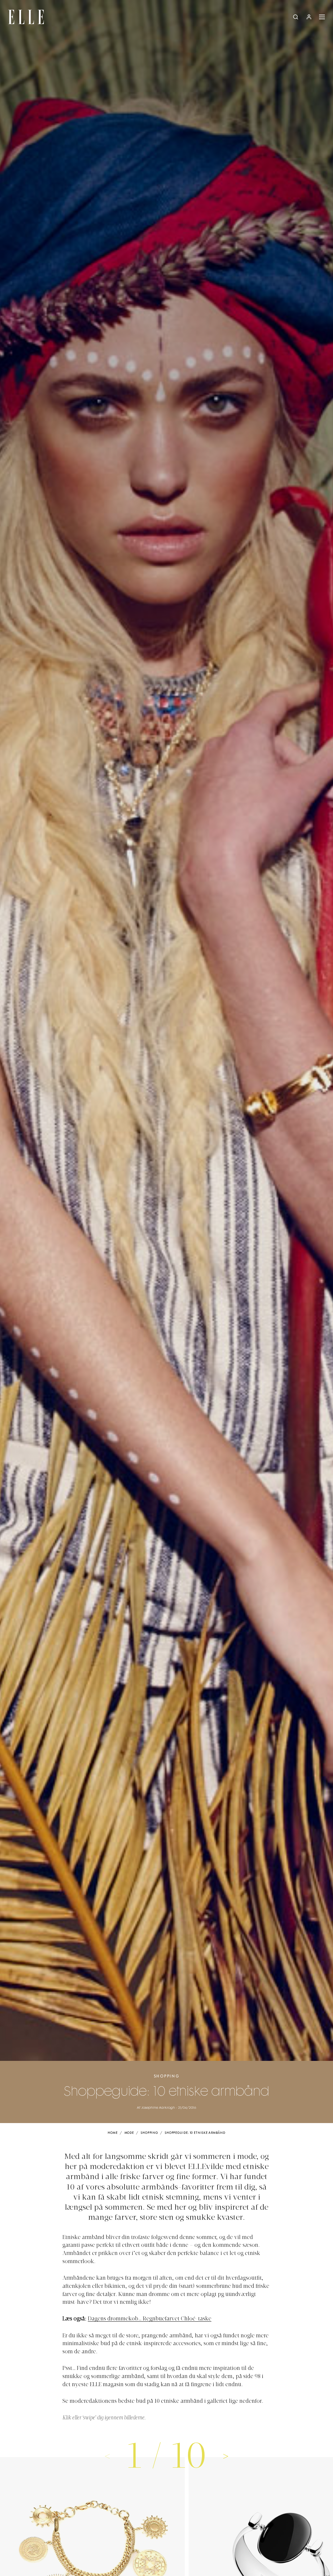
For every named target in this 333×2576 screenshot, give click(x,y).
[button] (226, 2456)
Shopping (167, 2076)
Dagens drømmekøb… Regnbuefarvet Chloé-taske (150, 2319)
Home (113, 2133)
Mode (129, 2133)
